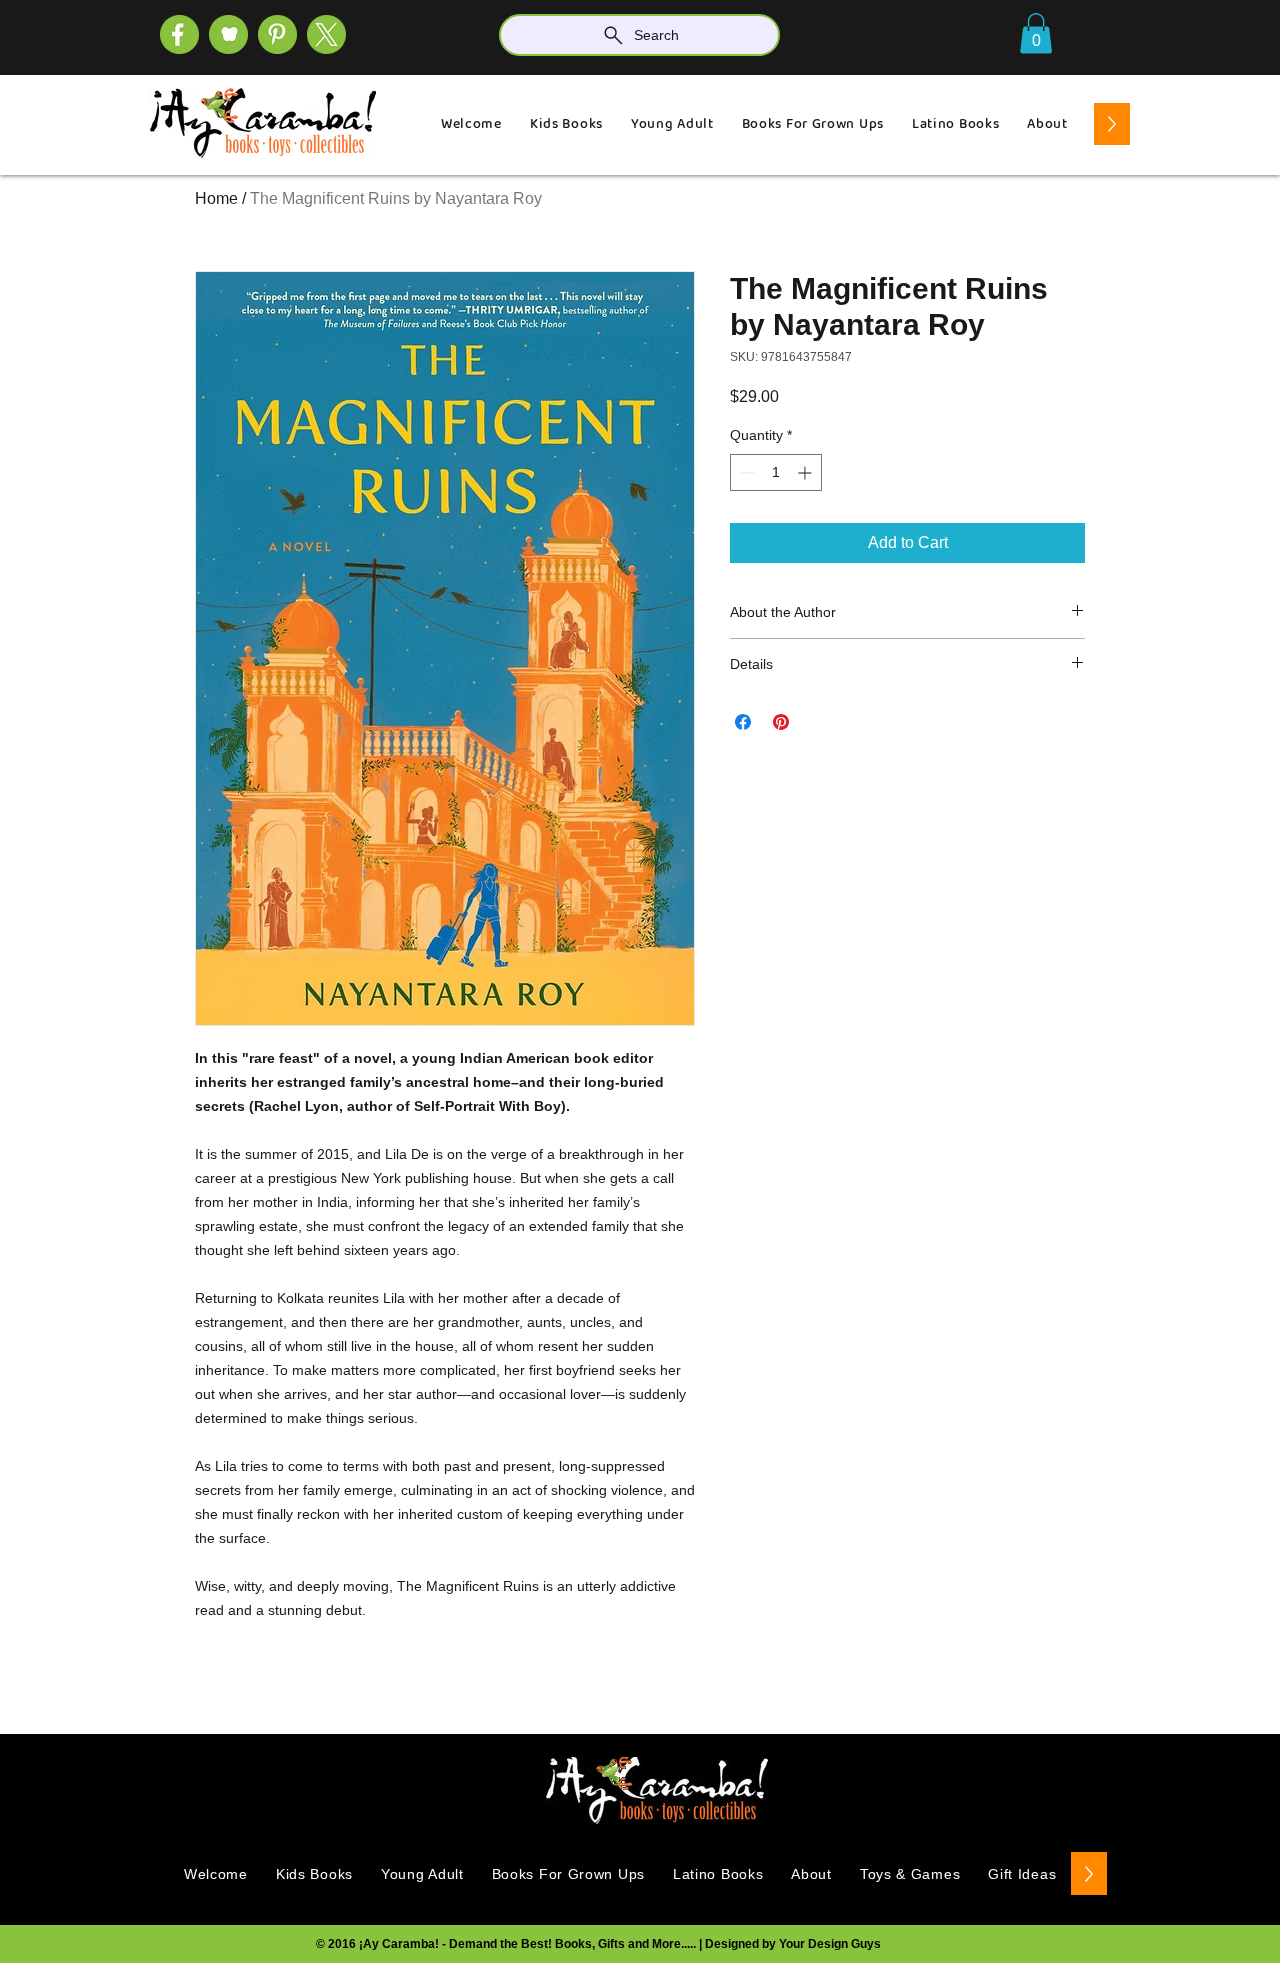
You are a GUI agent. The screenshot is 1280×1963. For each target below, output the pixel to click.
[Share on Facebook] (743, 722)
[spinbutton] (776, 472)
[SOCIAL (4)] (179, 34)
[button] (1036, 33)
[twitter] (326, 34)
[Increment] (806, 472)
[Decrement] (745, 472)
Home (216, 198)
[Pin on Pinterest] (781, 722)
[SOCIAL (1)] (228, 34)
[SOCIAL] (277, 34)
